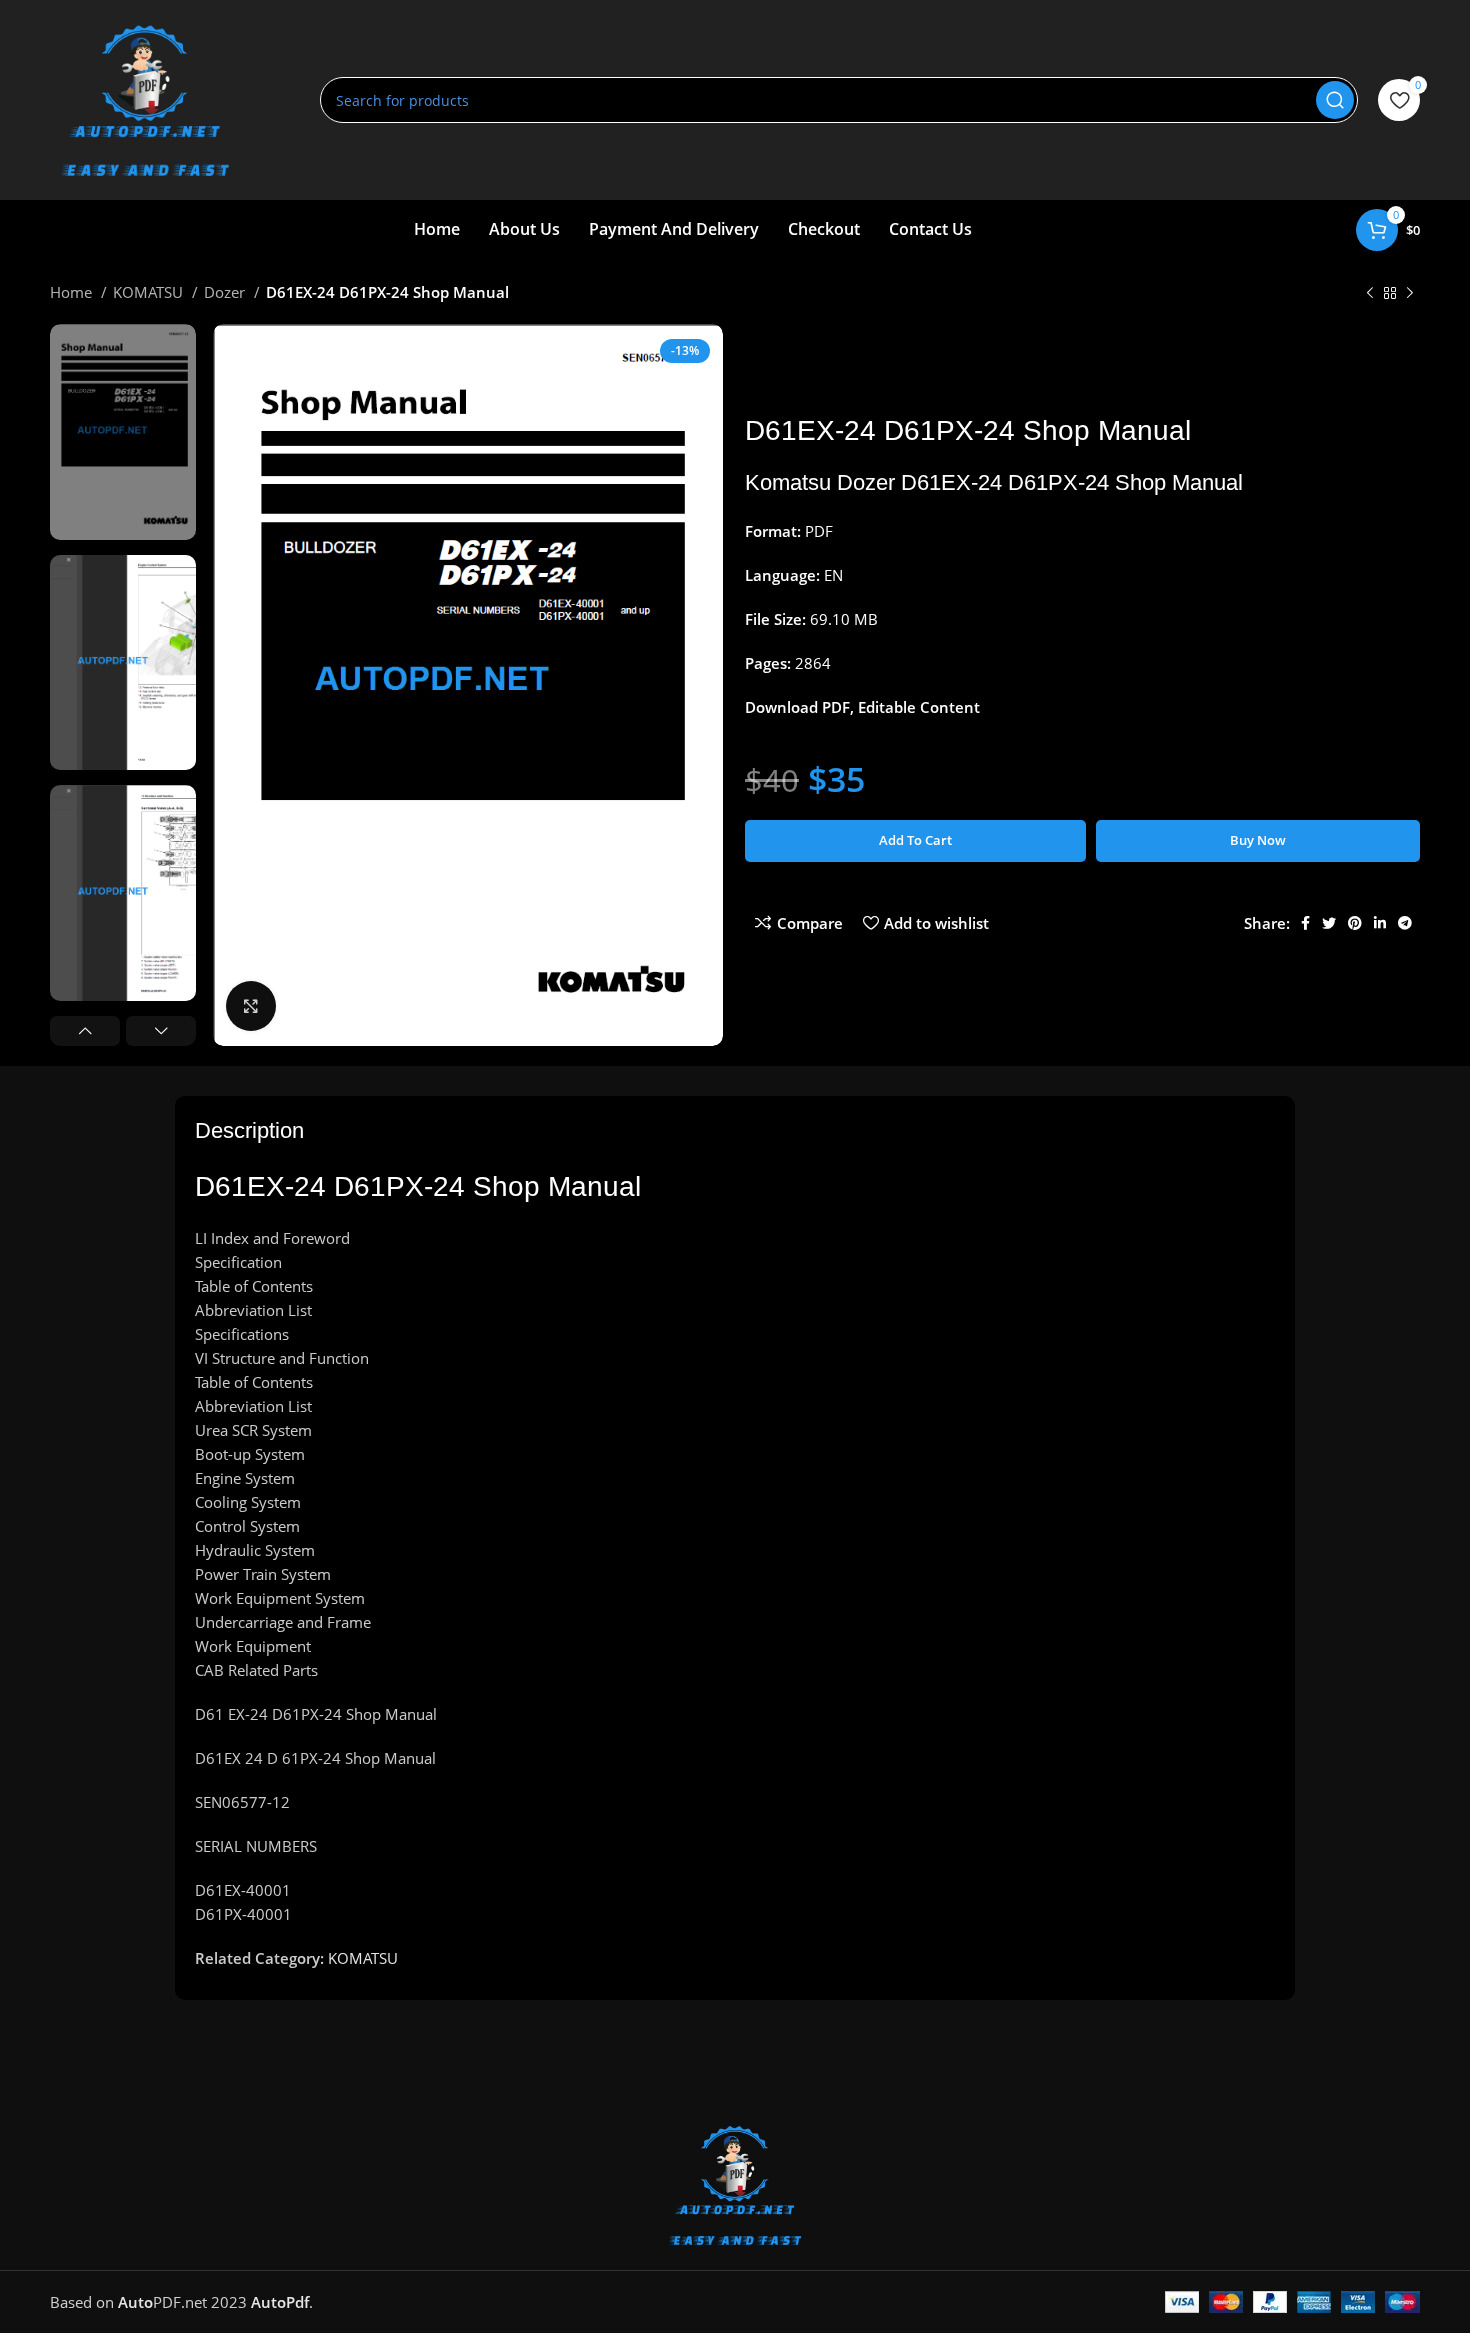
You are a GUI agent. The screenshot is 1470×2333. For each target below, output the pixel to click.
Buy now (1258, 840)
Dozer (226, 292)
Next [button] (161, 1031)
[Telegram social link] (1405, 923)
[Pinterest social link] (1355, 923)
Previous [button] (85, 1031)
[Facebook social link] (1305, 923)
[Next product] (1410, 294)
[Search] (1335, 100)
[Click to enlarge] (251, 1006)
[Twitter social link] (1329, 923)
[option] (123, 432)
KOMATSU (150, 292)
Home (73, 292)
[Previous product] (1370, 294)
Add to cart (915, 840)
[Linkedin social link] (1380, 923)
